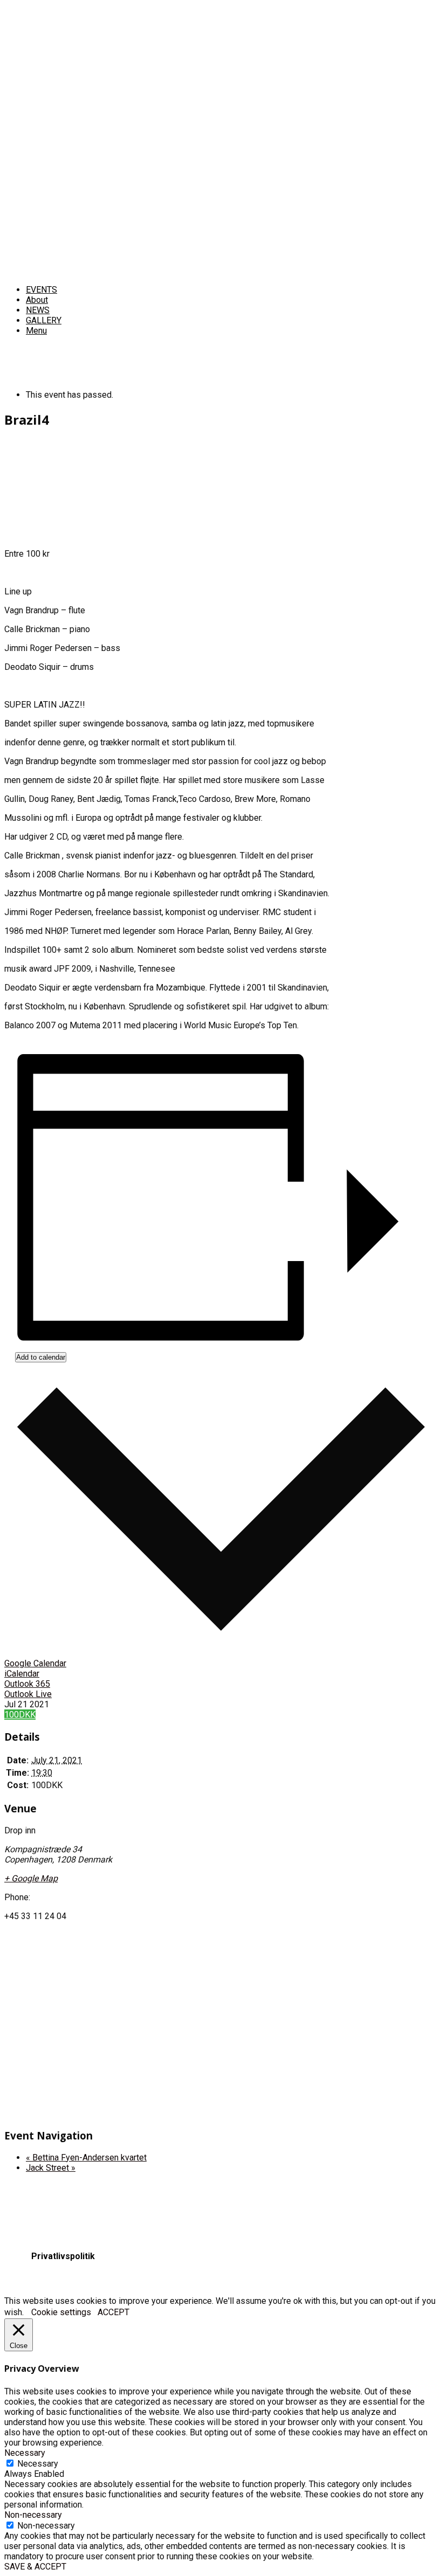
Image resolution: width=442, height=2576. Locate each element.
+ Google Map (31, 1878)
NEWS (38, 310)
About (37, 300)
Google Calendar (35, 1663)
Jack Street (51, 2168)
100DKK (20, 1715)
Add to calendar (41, 1357)
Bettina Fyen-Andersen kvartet (86, 2158)
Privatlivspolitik (63, 2256)
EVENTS (42, 290)
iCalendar (22, 1674)
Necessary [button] (25, 2453)
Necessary (38, 2464)
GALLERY (44, 320)
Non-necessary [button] (33, 2515)
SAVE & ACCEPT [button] (35, 2567)
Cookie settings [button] (61, 2312)
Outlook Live (28, 1694)
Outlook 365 (27, 1684)
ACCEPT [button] (113, 2312)
